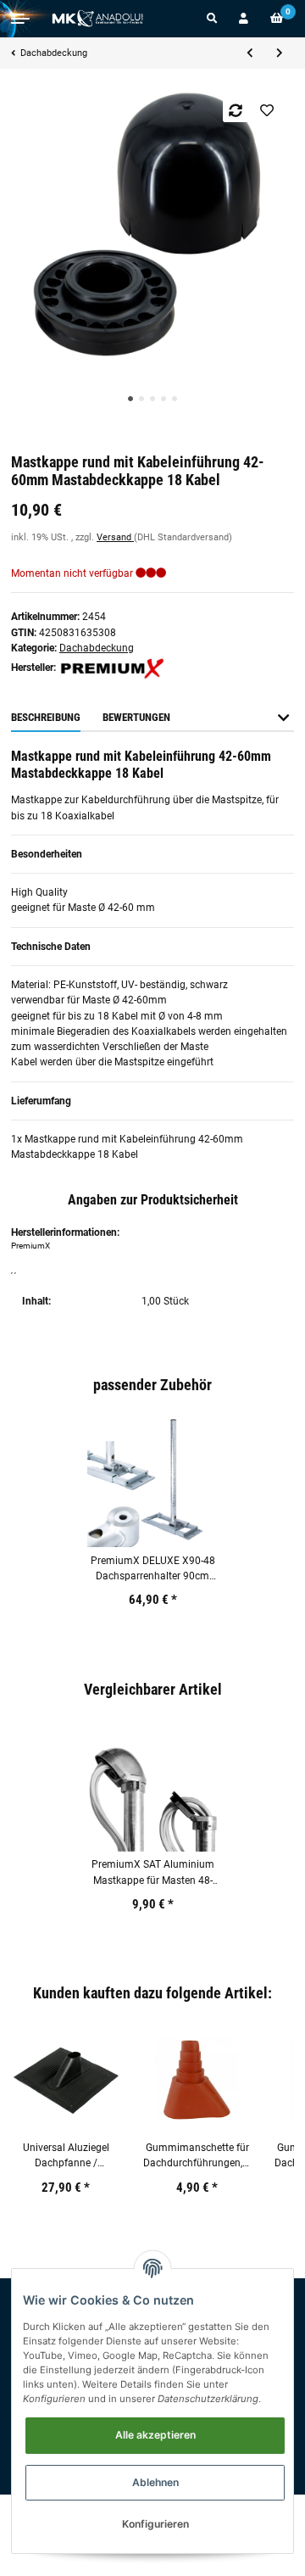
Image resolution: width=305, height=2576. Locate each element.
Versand (115, 537)
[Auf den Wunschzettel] (267, 110)
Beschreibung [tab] (46, 717)
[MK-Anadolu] (97, 19)
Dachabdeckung (97, 648)
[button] (212, 19)
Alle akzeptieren (155, 2435)
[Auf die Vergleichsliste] (236, 110)
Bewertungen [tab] (136, 717)
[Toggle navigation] (20, 19)
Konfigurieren (155, 2524)
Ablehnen (155, 2482)
